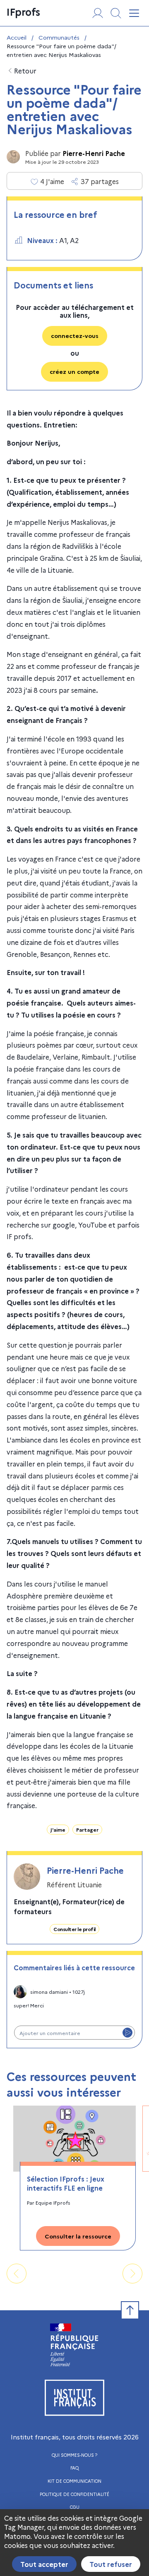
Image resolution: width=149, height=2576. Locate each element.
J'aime (58, 1829)
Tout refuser (111, 2564)
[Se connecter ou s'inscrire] (98, 13)
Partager (87, 1829)
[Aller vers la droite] (132, 2274)
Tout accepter (44, 2564)
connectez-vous (75, 335)
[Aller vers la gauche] (17, 2274)
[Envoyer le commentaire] (127, 2033)
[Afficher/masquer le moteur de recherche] (116, 13)
